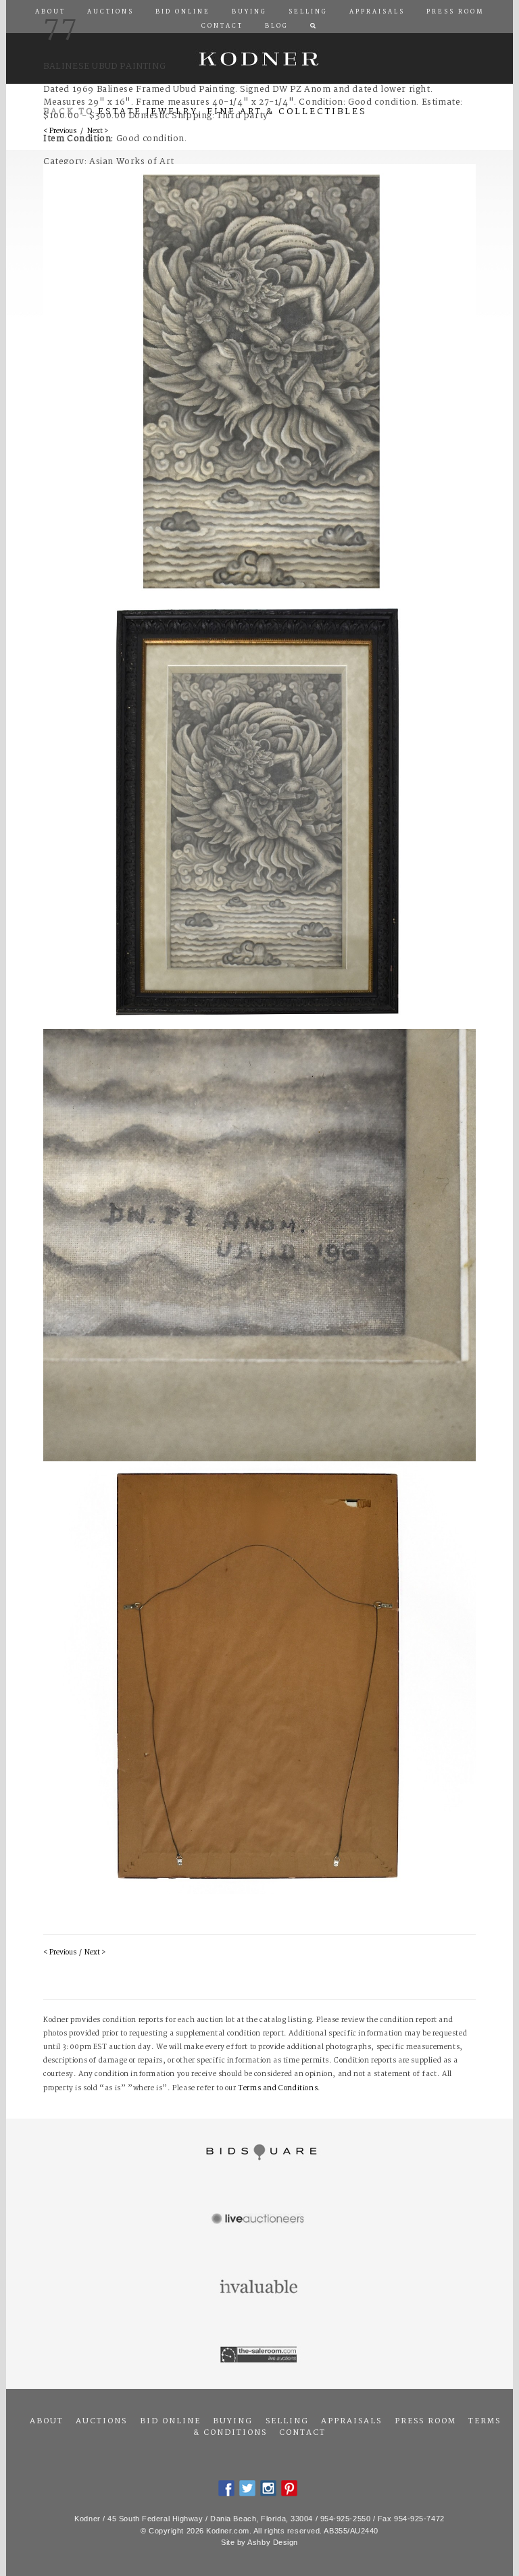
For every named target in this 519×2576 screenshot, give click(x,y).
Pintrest (289, 2488)
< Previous (60, 1953)
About (47, 2421)
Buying (233, 2421)
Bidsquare (259, 2152)
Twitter (247, 2488)
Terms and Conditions (278, 2089)
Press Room (425, 2421)
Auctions (101, 2421)
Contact (302, 2433)
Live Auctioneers (259, 2220)
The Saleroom (259, 2355)
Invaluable (259, 2288)
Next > (95, 1953)
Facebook (226, 2488)
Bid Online (170, 2421)
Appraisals (351, 2421)
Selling (287, 2421)
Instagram (268, 2488)
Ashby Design (273, 2542)
